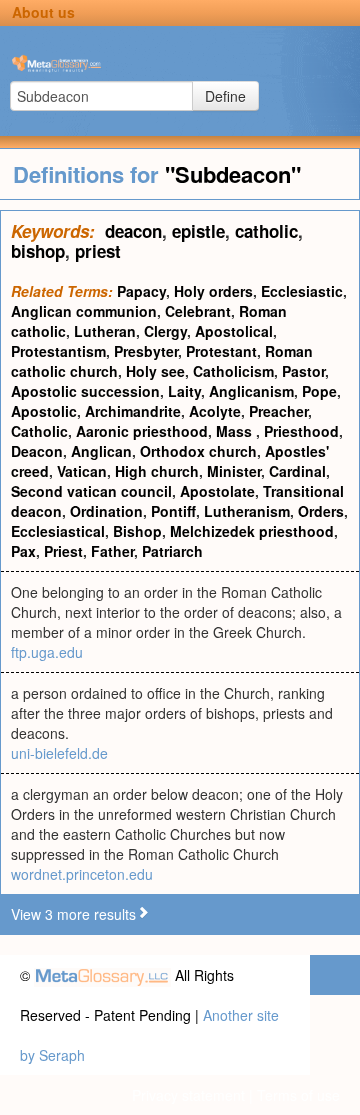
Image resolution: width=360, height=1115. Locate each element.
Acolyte (215, 411)
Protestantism (58, 351)
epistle (198, 231)
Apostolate (217, 491)
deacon (133, 231)
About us (43, 12)
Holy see (155, 371)
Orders (321, 511)
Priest (63, 551)
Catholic (39, 431)
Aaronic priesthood (142, 431)
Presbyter (146, 351)
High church (157, 471)
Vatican (82, 471)
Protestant (221, 351)
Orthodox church (198, 451)
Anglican (101, 451)
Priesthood (301, 431)
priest (98, 251)
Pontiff (173, 511)
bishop (38, 251)
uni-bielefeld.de (59, 753)
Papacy (141, 291)
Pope (319, 391)
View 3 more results (73, 914)
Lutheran (105, 331)
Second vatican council (91, 491)
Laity (184, 391)
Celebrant (198, 311)
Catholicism (233, 371)
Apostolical (234, 331)
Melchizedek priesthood (252, 531)
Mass (236, 431)
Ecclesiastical (58, 531)
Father (112, 551)
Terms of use (298, 1095)
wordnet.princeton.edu (82, 874)
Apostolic (44, 411)
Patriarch (172, 551)
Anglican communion (84, 311)
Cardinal (297, 471)
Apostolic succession (85, 391)
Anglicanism (251, 391)
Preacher (278, 411)
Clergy (165, 331)
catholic (266, 231)
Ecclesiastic (302, 291)
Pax (23, 551)
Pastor (303, 371)
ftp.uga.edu (47, 652)
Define (225, 96)
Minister (234, 471)
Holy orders (213, 291)
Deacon (37, 451)
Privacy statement (188, 1095)
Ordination (106, 511)
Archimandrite (133, 411)
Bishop (137, 531)
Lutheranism (247, 511)
